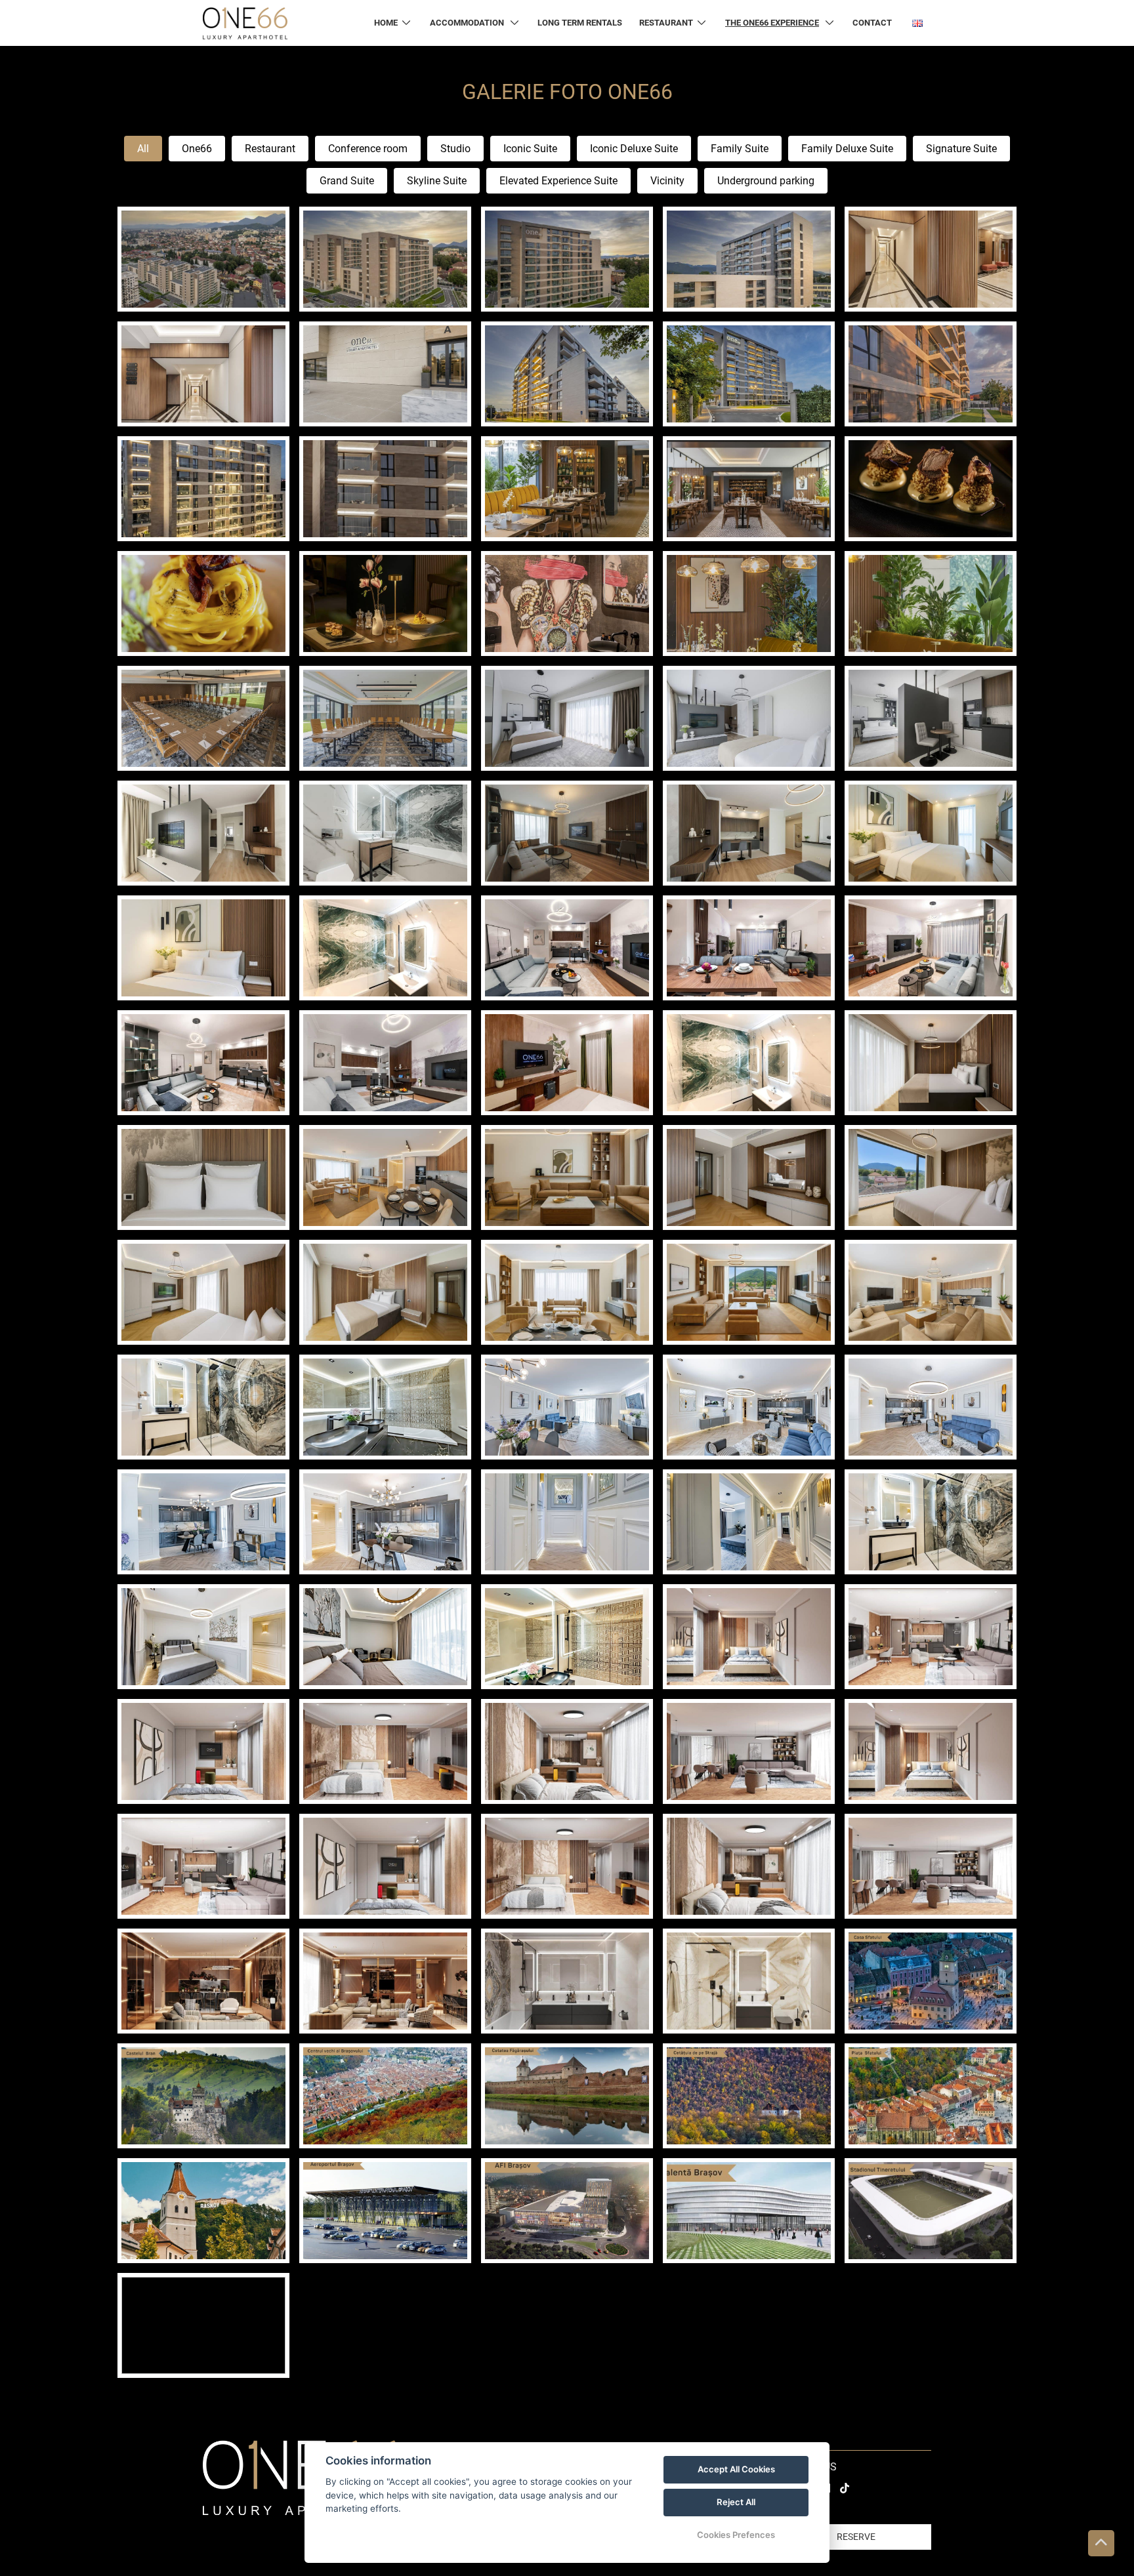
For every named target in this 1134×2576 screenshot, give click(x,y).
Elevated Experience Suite (558, 181)
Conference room (368, 149)
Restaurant (270, 149)
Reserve (856, 2537)
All (143, 149)
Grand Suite (347, 181)
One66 (197, 149)
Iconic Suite (530, 149)
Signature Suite (961, 149)
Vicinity (667, 181)
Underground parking (766, 181)
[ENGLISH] (917, 23)
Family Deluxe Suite (847, 149)
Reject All (736, 2502)
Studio (455, 149)
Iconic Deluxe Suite (634, 149)
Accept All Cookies (736, 2469)
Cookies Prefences (736, 2535)
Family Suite (740, 149)
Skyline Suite (437, 181)
